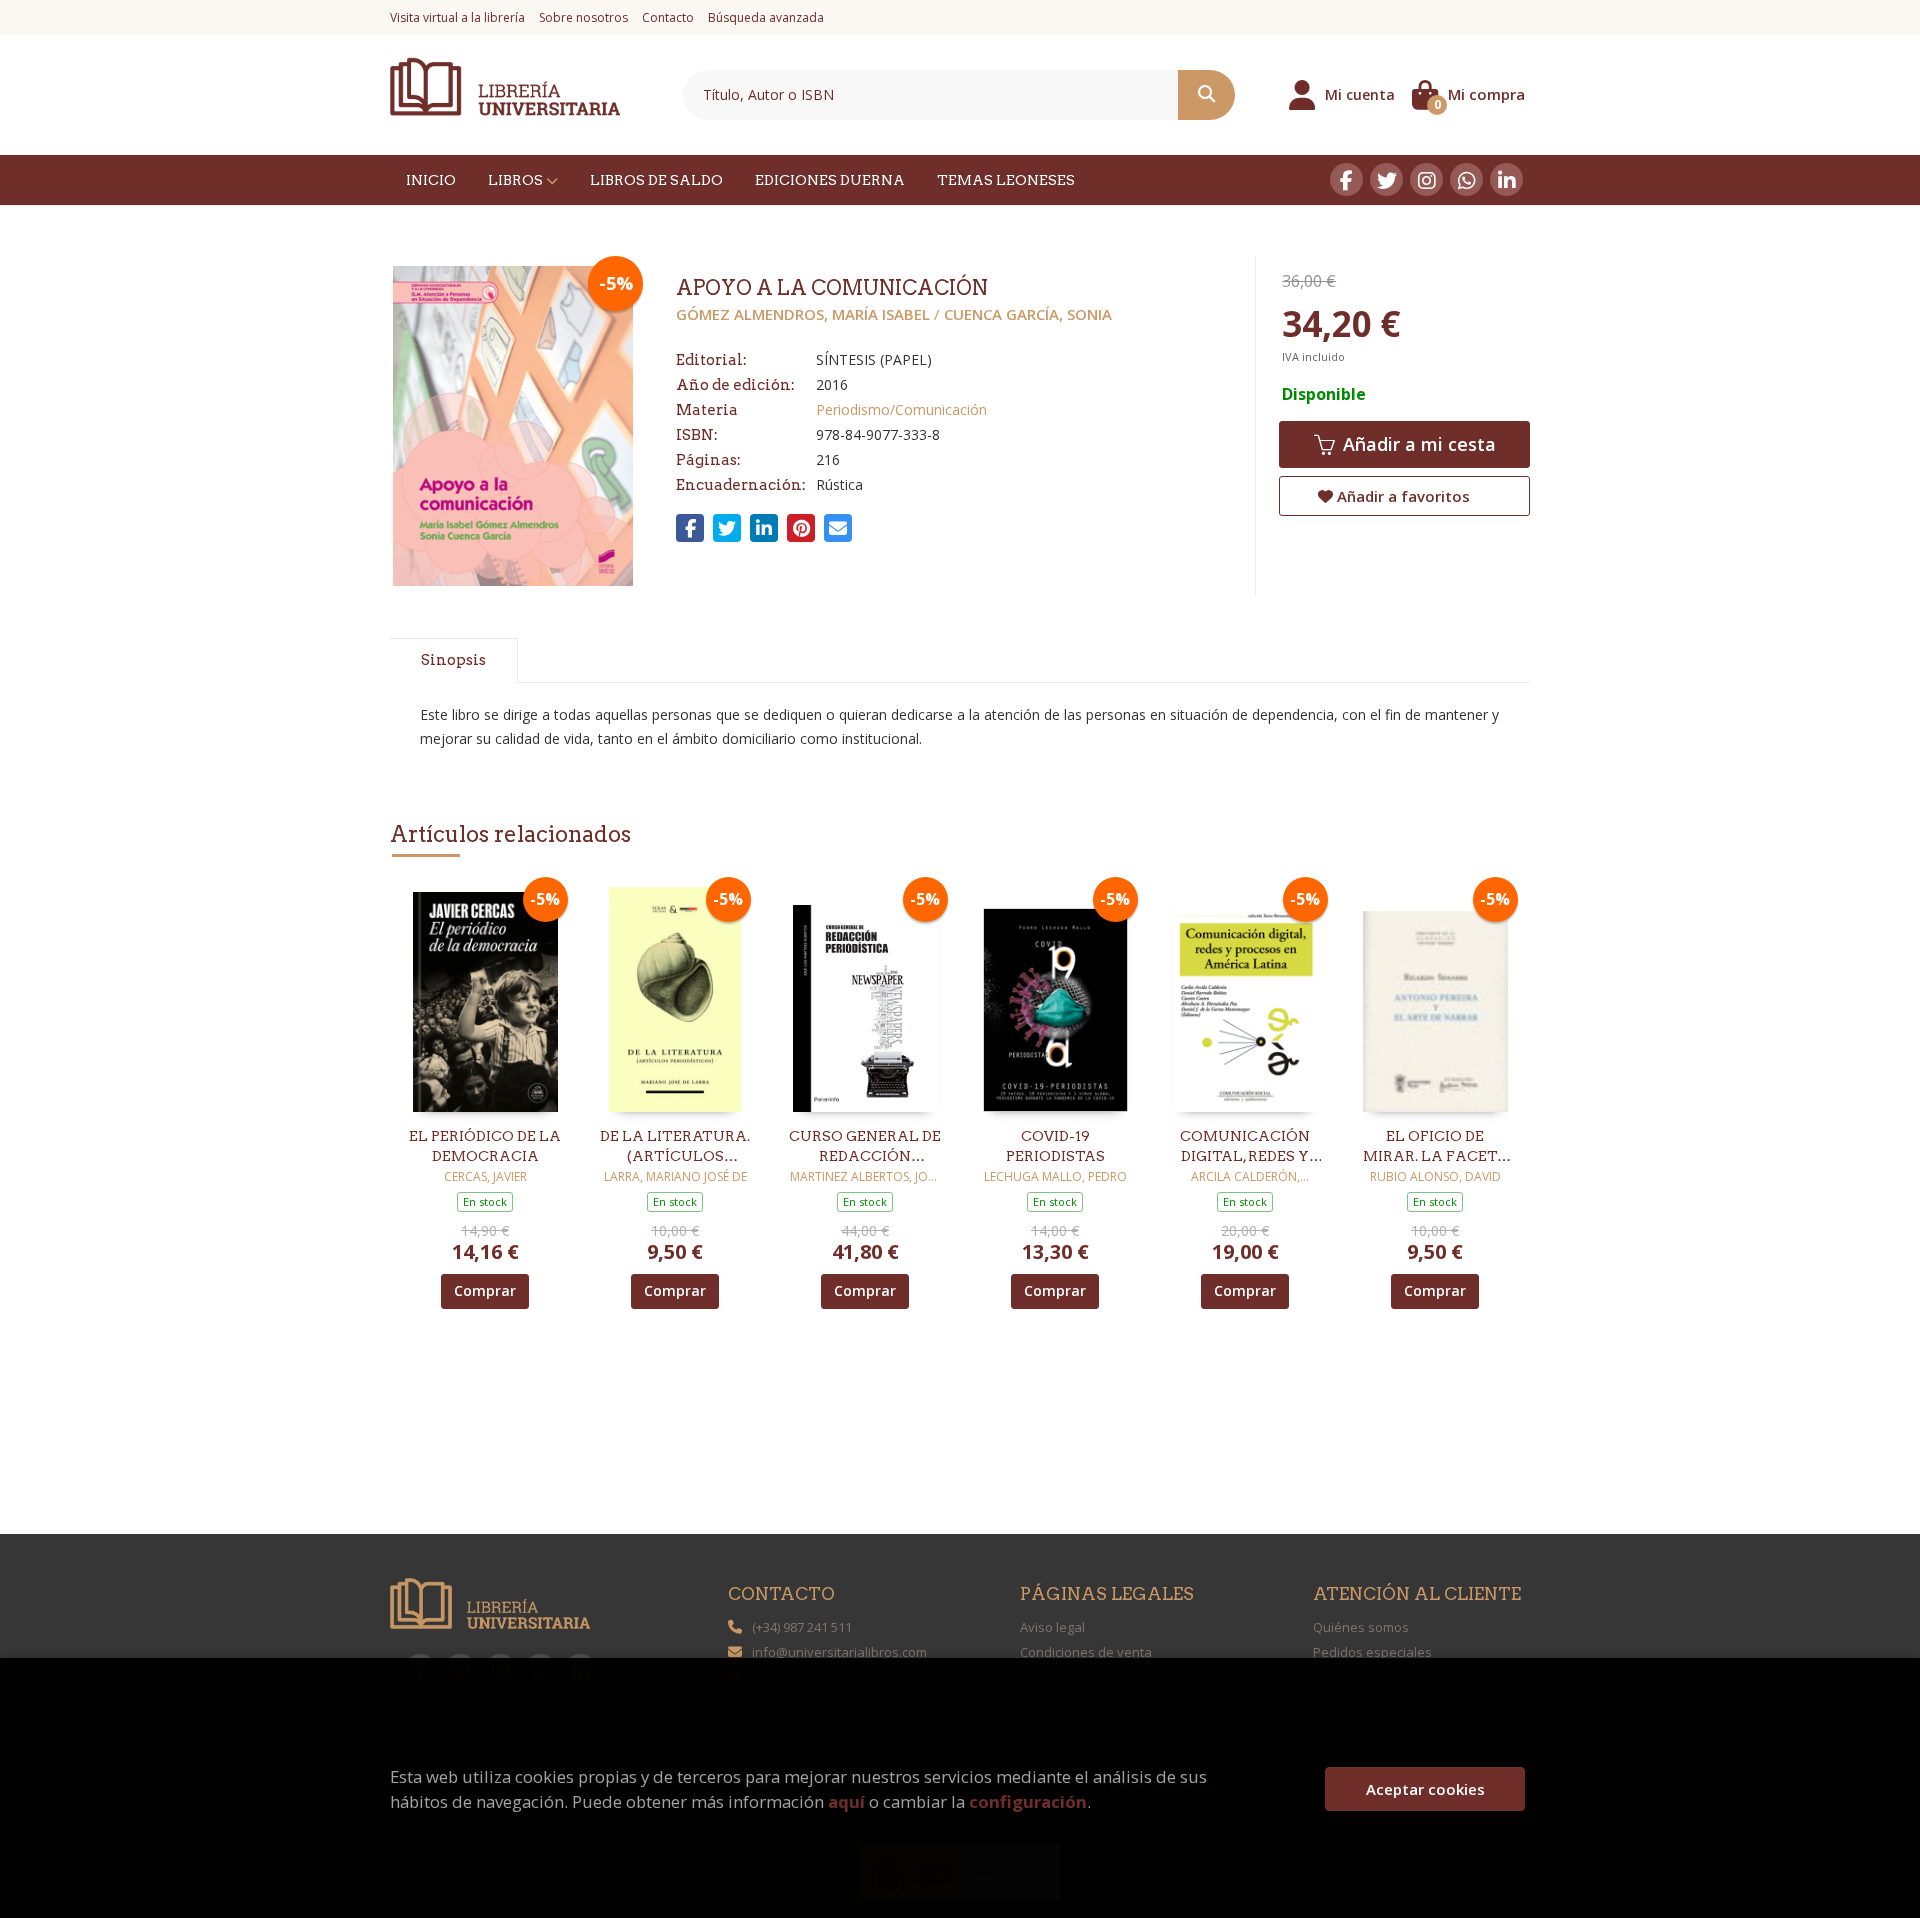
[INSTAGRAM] (1426, 179)
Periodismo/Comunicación (901, 409)
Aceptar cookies (1425, 1789)
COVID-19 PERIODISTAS (1055, 1146)
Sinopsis (453, 660)
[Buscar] (1206, 95)
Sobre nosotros (583, 17)
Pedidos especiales (1372, 1652)
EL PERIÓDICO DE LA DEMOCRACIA (485, 1146)
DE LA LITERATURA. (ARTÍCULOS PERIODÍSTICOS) (675, 1147)
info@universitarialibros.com (839, 1652)
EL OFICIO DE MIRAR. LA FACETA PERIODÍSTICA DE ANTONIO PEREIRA (1435, 1147)
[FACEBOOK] (1346, 179)
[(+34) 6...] (1466, 179)
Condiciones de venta (1086, 1652)
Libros (517, 180)
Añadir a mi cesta (1417, 444)
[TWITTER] (1386, 179)
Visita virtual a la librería (457, 17)
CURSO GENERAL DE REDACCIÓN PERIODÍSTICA (865, 1147)
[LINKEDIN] (1506, 179)
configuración (1028, 1801)
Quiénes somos (1361, 1627)
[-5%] (485, 997)
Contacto (668, 17)
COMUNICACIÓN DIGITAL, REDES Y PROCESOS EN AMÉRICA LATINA (1245, 1147)
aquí (846, 1801)
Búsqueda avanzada (766, 17)
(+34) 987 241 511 (802, 1627)
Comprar (485, 1290)
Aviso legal (1052, 1627)
